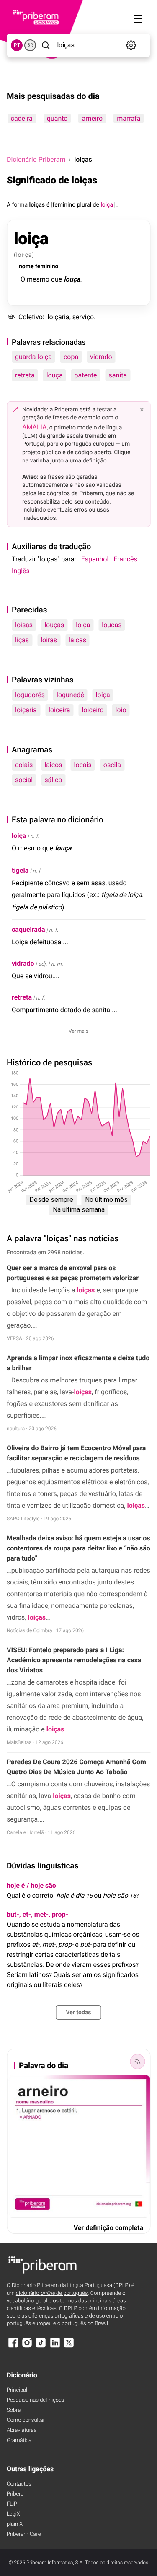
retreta (25, 375)
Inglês (21, 571)
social (24, 780)
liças (22, 640)
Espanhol (95, 559)
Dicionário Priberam (36, 159)
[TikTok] (41, 2347)
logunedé (70, 695)
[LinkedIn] (55, 2347)
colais (24, 765)
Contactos (19, 2484)
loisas (24, 625)
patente (86, 375)
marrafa (129, 118)
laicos (53, 765)
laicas (77, 640)
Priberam (18, 2494)
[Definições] (131, 45)
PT (17, 45)
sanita (118, 375)
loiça (83, 625)
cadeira (21, 118)
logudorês (30, 695)
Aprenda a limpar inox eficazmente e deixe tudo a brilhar (78, 1363)
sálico (53, 780)
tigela (20, 870)
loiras (49, 640)
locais (83, 765)
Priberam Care (24, 2534)
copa (71, 357)
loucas (112, 625)
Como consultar (26, 2420)
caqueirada (28, 929)
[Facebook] (13, 2347)
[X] (69, 2347)
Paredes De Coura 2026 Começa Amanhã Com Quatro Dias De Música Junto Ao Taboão (76, 1767)
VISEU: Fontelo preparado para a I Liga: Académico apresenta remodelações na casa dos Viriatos (74, 1660)
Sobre (14, 2410)
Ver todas (78, 2013)
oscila (112, 765)
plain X (15, 2524)
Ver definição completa (108, 2228)
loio (121, 710)
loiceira (59, 710)
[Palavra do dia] (137, 2062)
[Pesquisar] (46, 45)
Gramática (19, 2440)
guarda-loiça (33, 357)
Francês (125, 559)
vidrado (101, 357)
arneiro (92, 118)
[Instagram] (27, 2347)
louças (54, 625)
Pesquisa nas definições (35, 2400)
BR (30, 45)
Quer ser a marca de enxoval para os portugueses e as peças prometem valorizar (73, 1273)
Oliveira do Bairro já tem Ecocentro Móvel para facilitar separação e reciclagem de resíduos (76, 1453)
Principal (17, 2390)
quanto (57, 118)
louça (55, 375)
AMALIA (35, 427)
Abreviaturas (22, 2430)
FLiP (12, 2504)
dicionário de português (52, 2293)
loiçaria (26, 710)
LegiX (13, 2514)
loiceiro (93, 710)
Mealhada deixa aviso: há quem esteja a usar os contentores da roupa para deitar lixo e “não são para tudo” (78, 1548)
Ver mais (78, 1031)
